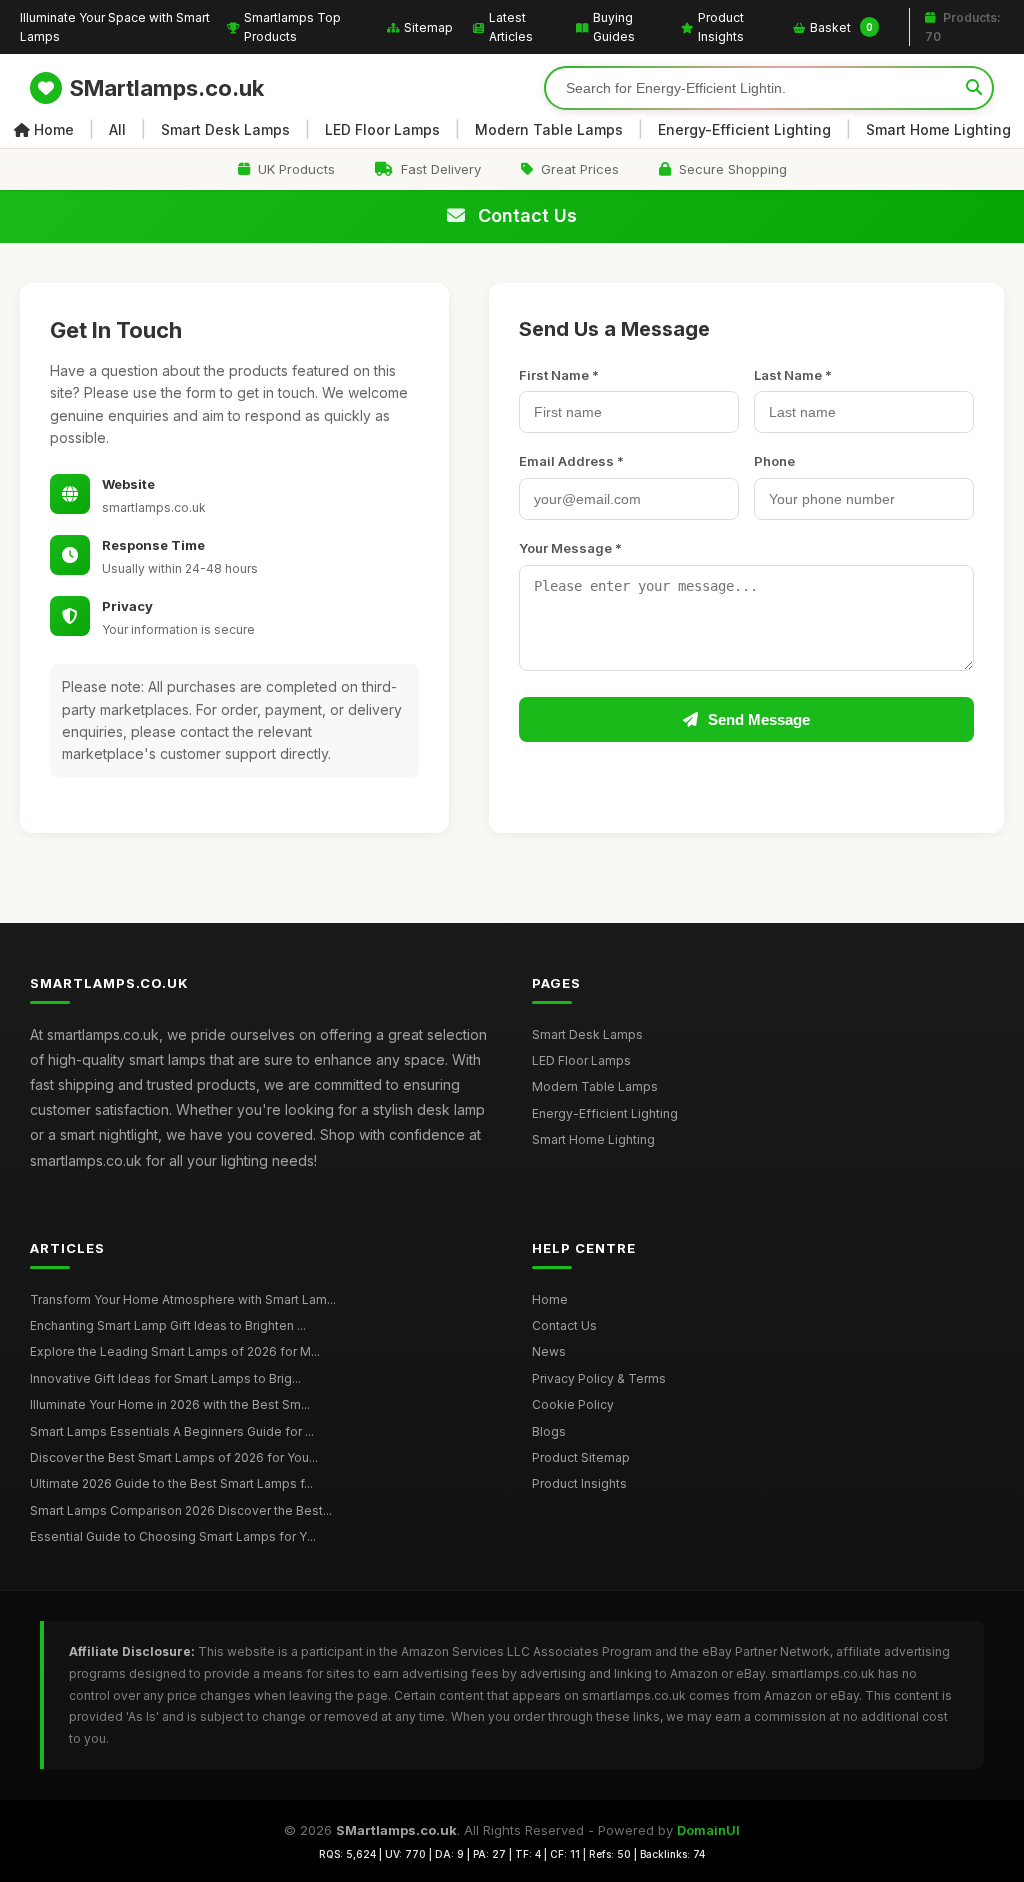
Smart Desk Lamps (225, 129)
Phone (774, 461)
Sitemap (428, 27)
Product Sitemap (581, 1457)
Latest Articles (511, 27)
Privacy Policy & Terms (599, 1378)
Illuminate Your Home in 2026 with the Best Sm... (170, 1404)
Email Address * (571, 461)
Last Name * (793, 375)
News (549, 1351)
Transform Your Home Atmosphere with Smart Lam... (183, 1299)
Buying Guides (614, 27)
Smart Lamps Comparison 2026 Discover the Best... (181, 1510)
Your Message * (570, 548)
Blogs (549, 1431)
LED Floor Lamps (382, 129)
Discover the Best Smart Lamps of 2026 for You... (174, 1457)
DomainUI (708, 1830)
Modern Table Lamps (549, 129)
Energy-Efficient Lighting (744, 129)
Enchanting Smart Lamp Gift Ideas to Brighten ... (168, 1325)
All (117, 129)
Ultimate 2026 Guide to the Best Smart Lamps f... (171, 1483)
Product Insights (721, 27)
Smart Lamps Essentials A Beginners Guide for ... (172, 1431)
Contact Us (564, 1325)
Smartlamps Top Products (292, 27)
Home (54, 129)
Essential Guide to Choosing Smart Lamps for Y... (173, 1536)
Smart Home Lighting (938, 129)
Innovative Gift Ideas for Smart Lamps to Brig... (165, 1378)
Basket (841, 27)
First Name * (559, 375)
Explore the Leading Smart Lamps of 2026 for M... (175, 1351)
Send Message (759, 719)
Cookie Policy (573, 1404)
